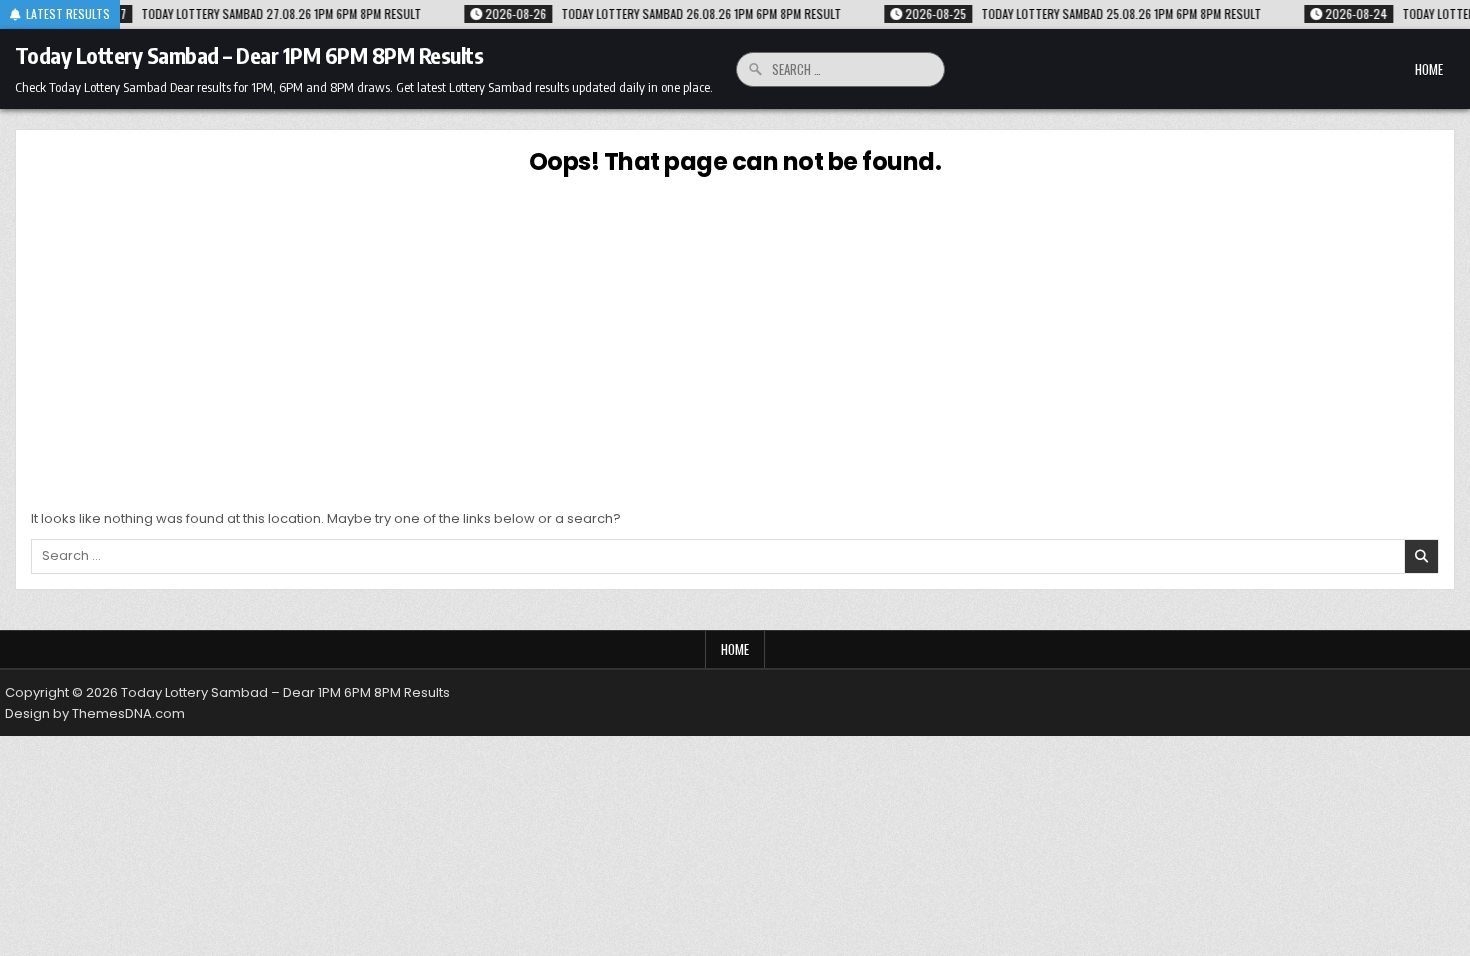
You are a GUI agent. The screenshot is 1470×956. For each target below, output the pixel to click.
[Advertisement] (735, 339)
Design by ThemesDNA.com (95, 713)
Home (1429, 69)
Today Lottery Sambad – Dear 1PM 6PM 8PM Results (249, 55)
